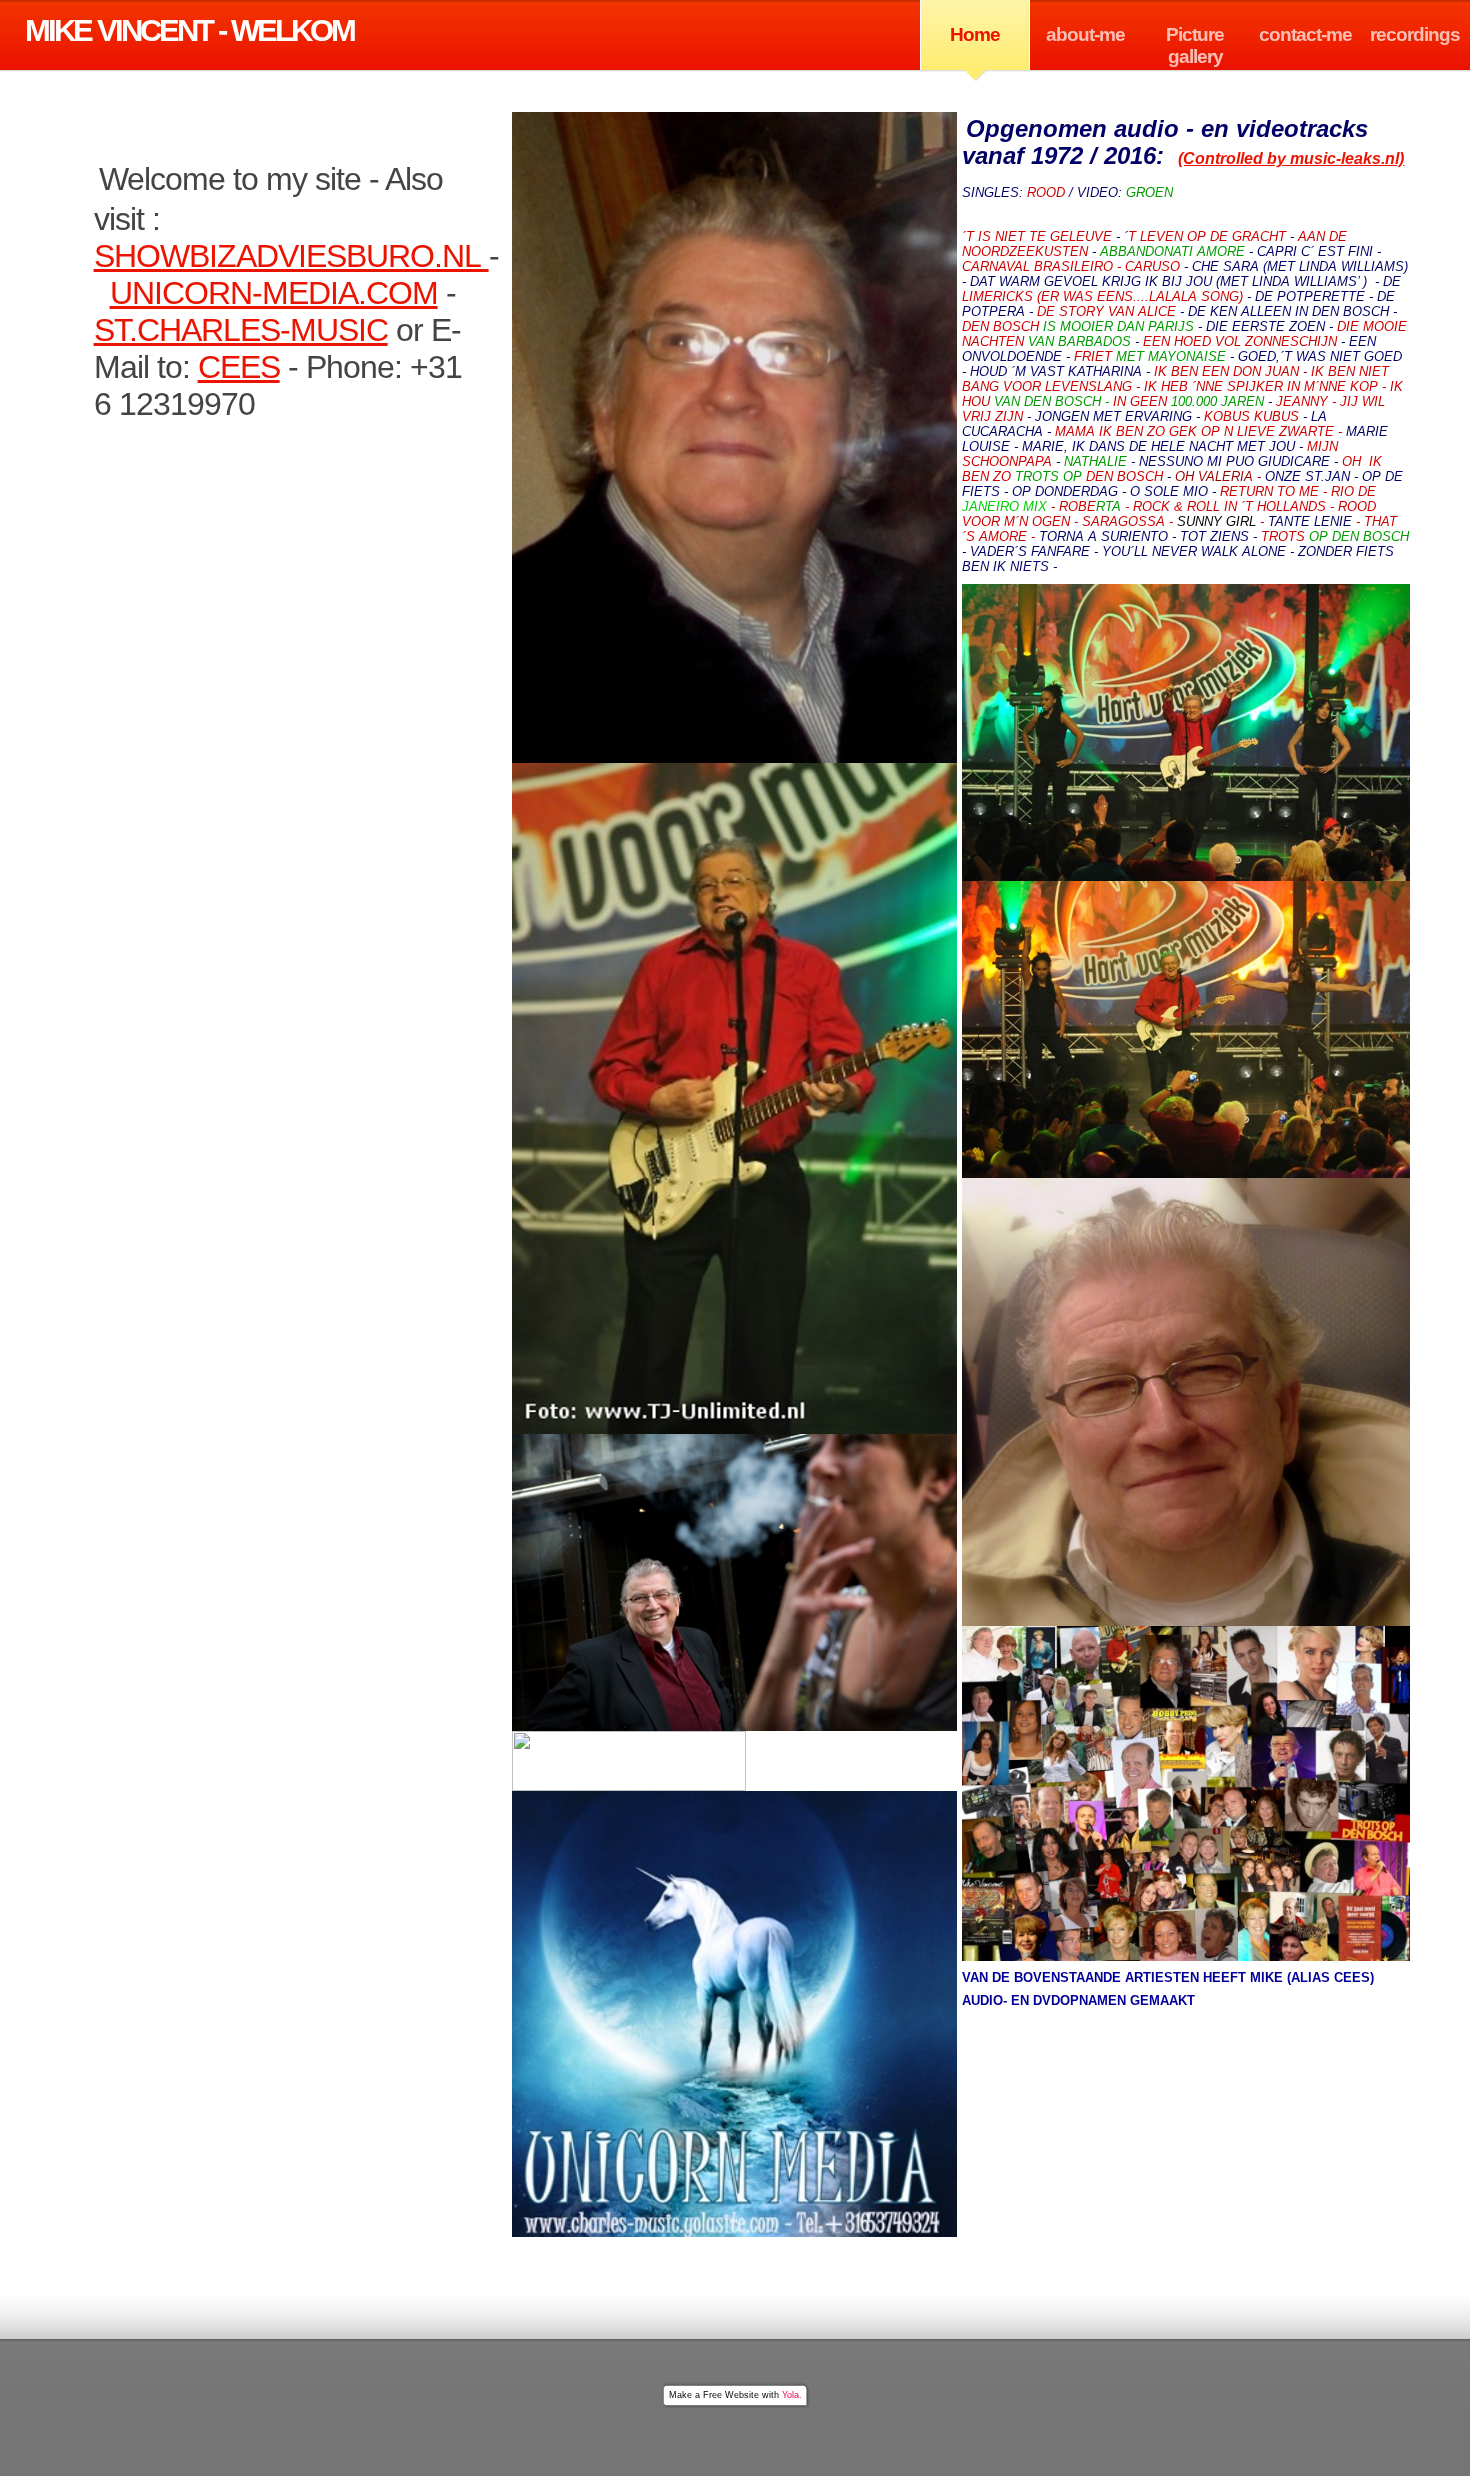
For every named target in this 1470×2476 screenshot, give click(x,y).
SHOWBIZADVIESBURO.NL (291, 256)
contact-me (1305, 34)
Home (975, 34)
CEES (239, 367)
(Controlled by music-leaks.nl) (1291, 158)
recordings (1415, 34)
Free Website (731, 2395)
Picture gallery (1195, 45)
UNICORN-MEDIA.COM (274, 293)
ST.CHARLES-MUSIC (241, 330)
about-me (1085, 34)
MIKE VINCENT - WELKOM (189, 30)
